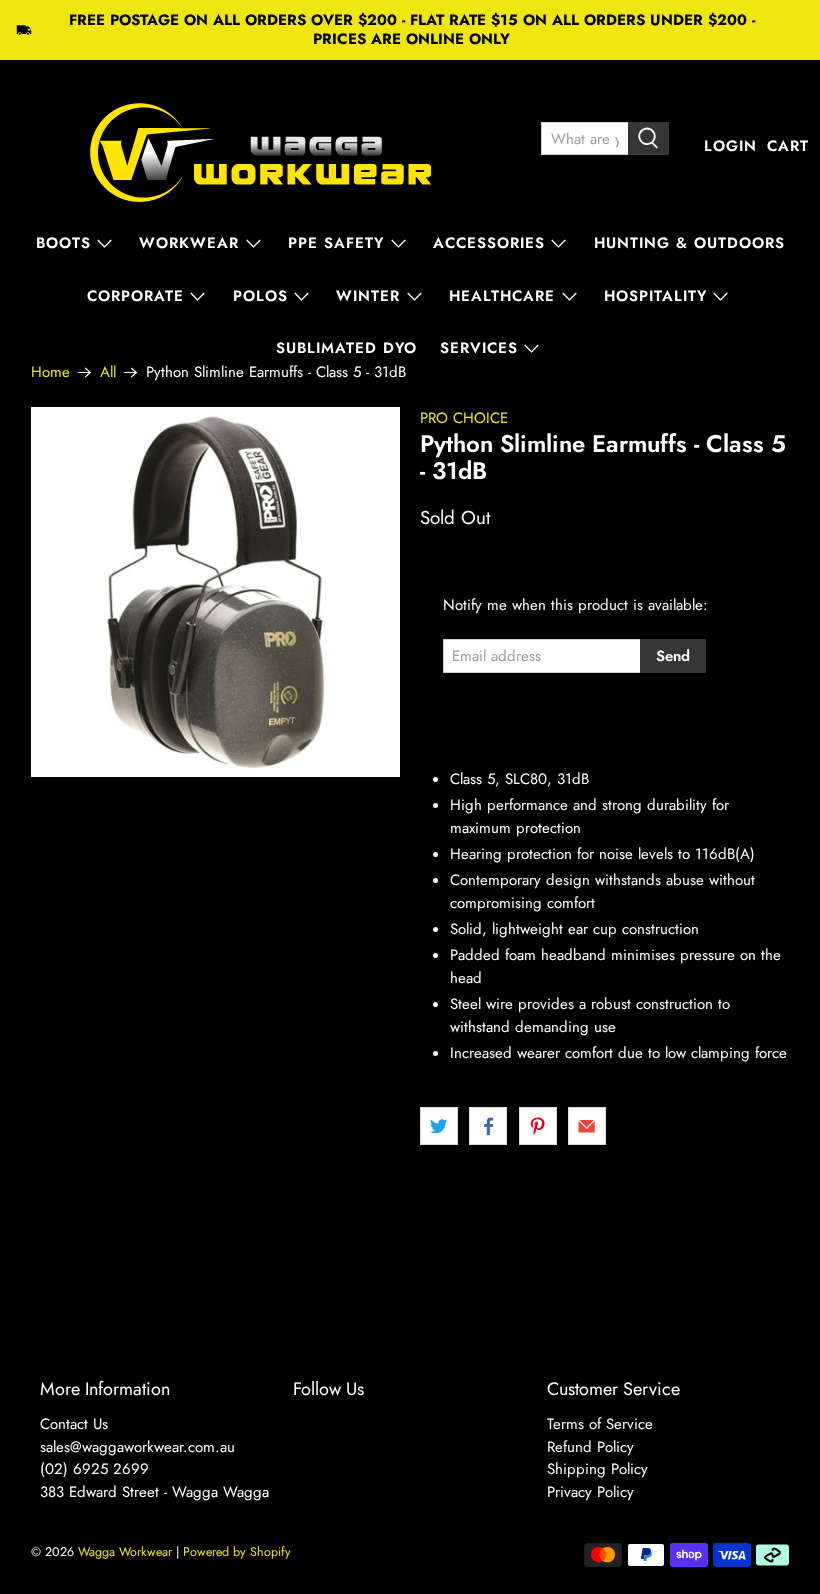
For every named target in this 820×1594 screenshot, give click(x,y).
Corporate (135, 296)
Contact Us (74, 1424)
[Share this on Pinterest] (538, 1126)
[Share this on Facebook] (488, 1126)
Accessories (489, 243)
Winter (368, 296)
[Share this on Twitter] (439, 1126)
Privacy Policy (590, 1492)
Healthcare (502, 296)
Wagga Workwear (125, 1552)
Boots (63, 243)
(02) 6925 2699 (94, 1469)
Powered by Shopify (237, 1552)
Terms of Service (600, 1424)
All (108, 372)
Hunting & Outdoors (689, 243)
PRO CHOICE (464, 418)
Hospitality (655, 296)
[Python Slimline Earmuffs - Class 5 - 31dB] (216, 592)
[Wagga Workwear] (261, 146)
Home (50, 372)
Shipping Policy (597, 1469)
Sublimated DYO (346, 348)
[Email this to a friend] (587, 1126)
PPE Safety (336, 243)
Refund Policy (590, 1447)
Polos (260, 296)
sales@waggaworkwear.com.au (137, 1447)
